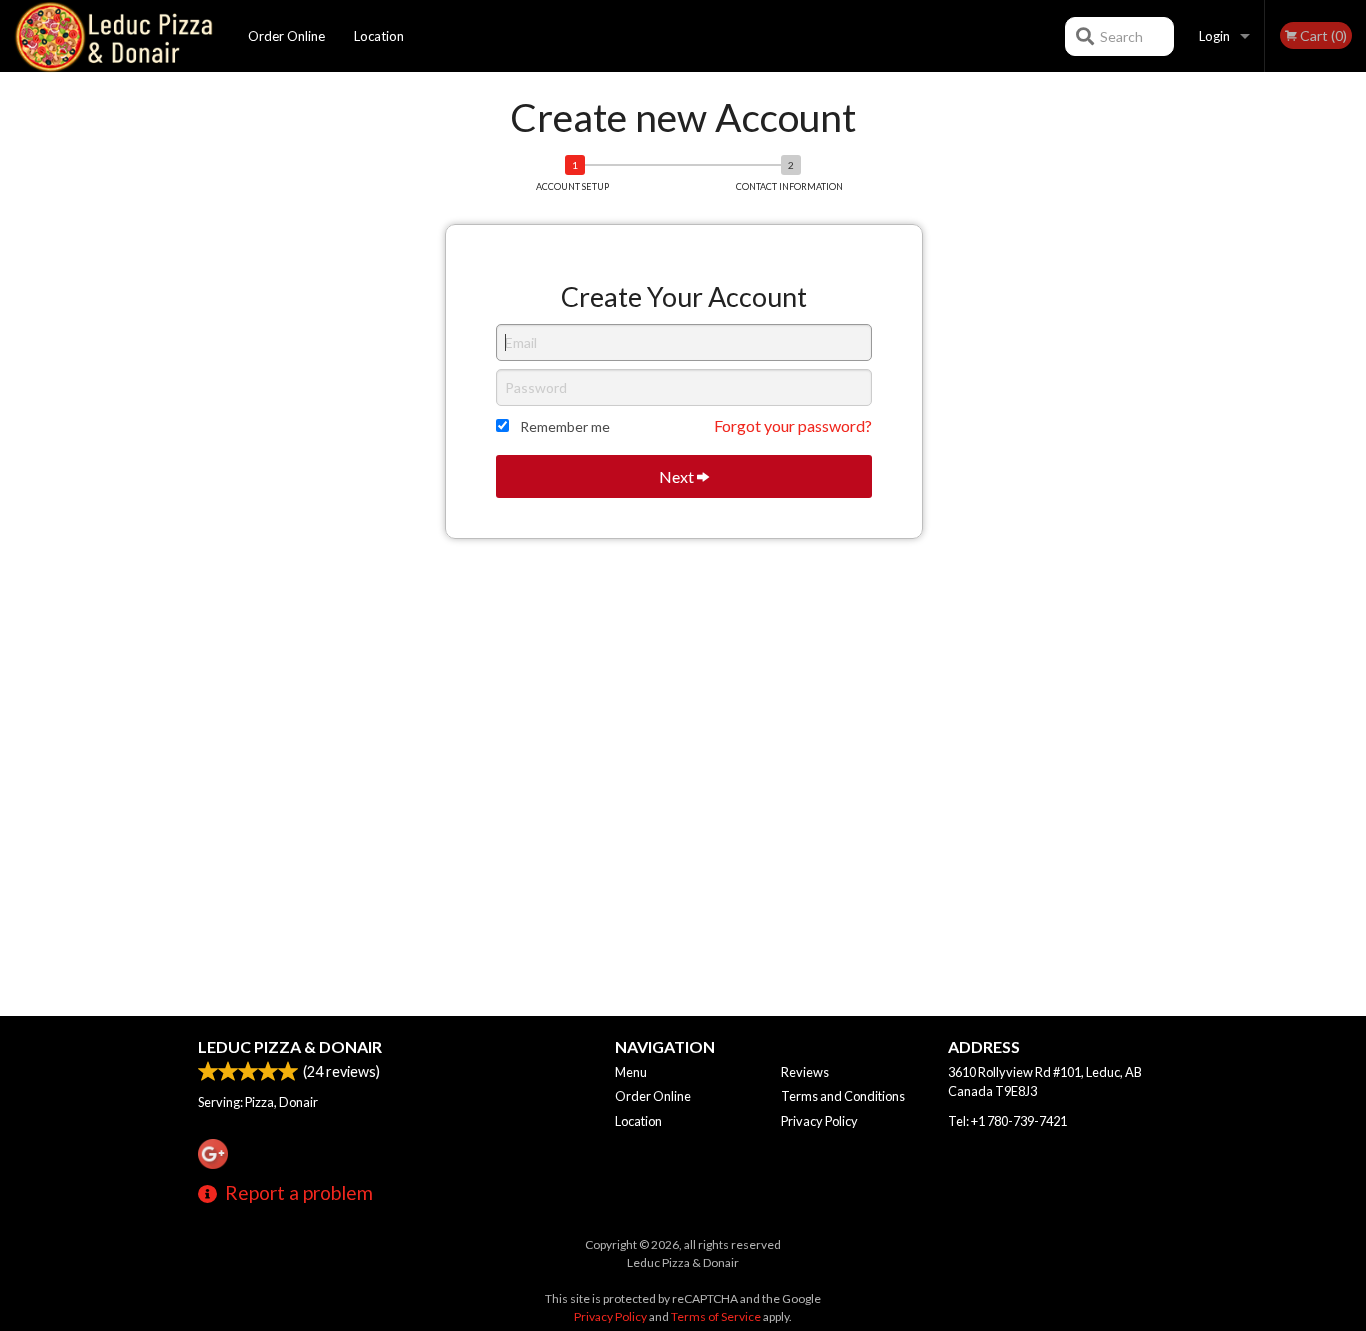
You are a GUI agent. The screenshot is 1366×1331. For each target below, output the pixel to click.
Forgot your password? (793, 425)
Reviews (805, 1072)
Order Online (286, 36)
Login (1214, 36)
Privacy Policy (819, 1121)
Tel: (1007, 1121)
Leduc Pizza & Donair (290, 1046)
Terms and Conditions (843, 1096)
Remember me (565, 426)
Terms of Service (716, 1316)
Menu (631, 1072)
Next (678, 476)
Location (379, 36)
